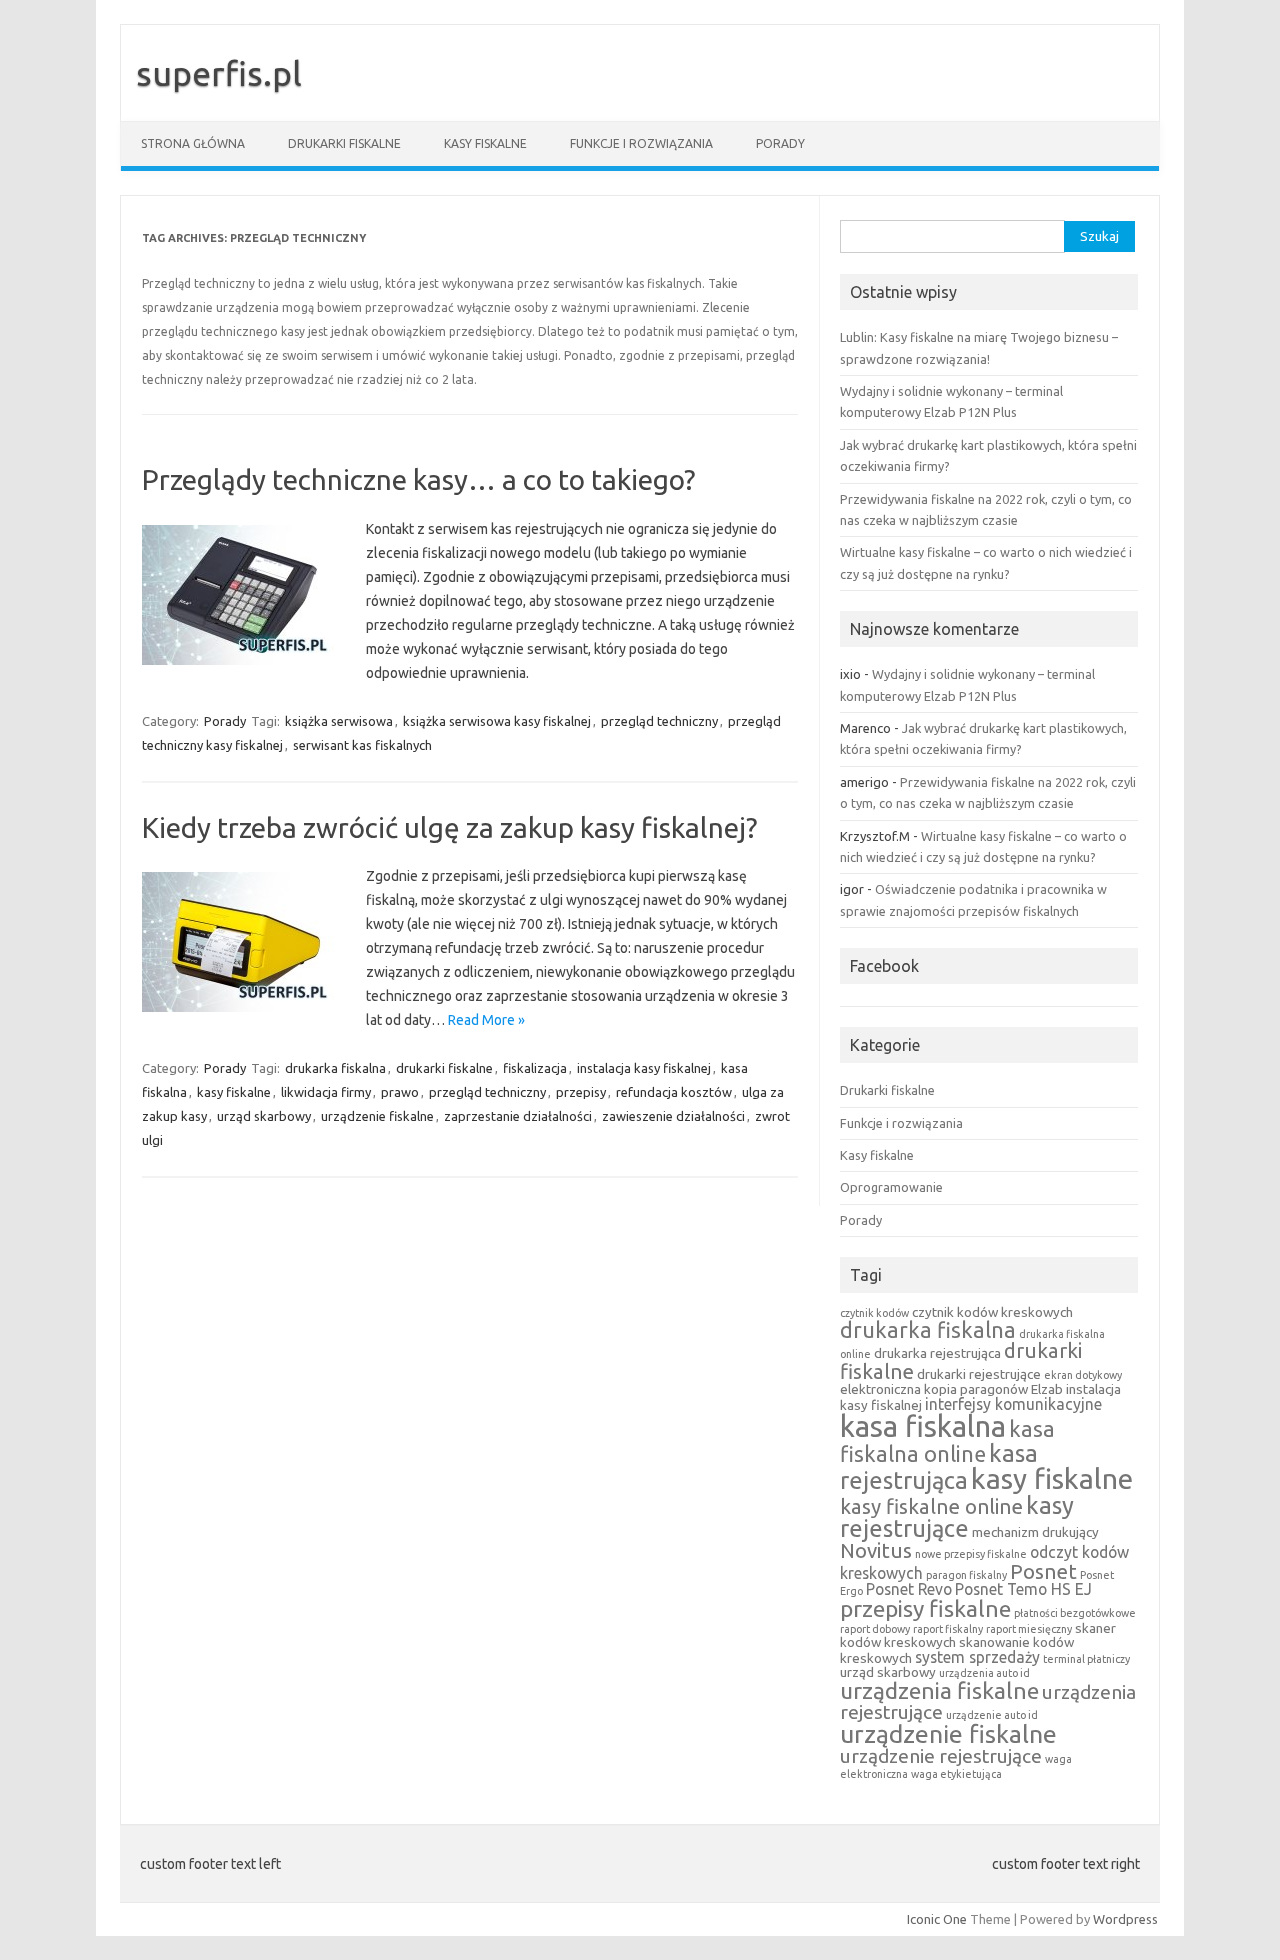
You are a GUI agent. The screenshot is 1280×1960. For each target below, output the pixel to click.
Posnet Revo (909, 1589)
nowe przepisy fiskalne (971, 1554)
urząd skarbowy (264, 1116)
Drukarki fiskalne (344, 143)
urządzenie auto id (992, 1715)
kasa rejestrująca (939, 1467)
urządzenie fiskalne (377, 1116)
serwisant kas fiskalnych (362, 745)
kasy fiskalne (234, 1092)
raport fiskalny (948, 1629)
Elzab (1047, 1389)
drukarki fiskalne (444, 1068)
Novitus (876, 1550)
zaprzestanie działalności (518, 1116)
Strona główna (193, 143)
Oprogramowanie (891, 1187)
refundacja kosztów (674, 1092)
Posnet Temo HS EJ (1023, 1589)
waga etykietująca (956, 1774)
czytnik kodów (874, 1313)
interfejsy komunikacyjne (1013, 1404)
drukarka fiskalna (335, 1068)
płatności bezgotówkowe (1075, 1613)
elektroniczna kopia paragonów (934, 1389)
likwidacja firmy (326, 1092)
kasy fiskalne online (931, 1506)
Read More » (486, 1020)
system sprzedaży (977, 1657)
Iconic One (937, 1919)
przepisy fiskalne (925, 1608)
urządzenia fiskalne (939, 1690)
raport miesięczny (1029, 1629)
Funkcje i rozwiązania (641, 143)
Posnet (1043, 1571)
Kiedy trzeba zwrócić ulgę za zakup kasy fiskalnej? (449, 827)
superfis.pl (219, 73)
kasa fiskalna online (947, 1441)
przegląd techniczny (659, 721)
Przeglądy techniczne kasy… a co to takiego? (418, 479)
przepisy (581, 1092)
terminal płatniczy (1086, 1659)
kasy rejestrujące (957, 1517)
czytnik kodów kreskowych (992, 1312)
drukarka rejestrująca (937, 1353)
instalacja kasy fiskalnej (644, 1068)
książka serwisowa (339, 721)
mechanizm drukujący (1035, 1532)
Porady (780, 143)
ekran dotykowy (1083, 1375)
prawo (400, 1092)
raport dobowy (875, 1629)
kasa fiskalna (923, 1426)
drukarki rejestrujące (979, 1374)
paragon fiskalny (966, 1575)
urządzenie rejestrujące (941, 1756)
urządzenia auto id (984, 1673)
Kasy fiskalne (485, 143)
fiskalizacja (535, 1068)
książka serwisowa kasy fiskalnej (497, 721)
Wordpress (1125, 1919)
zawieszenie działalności (673, 1116)
